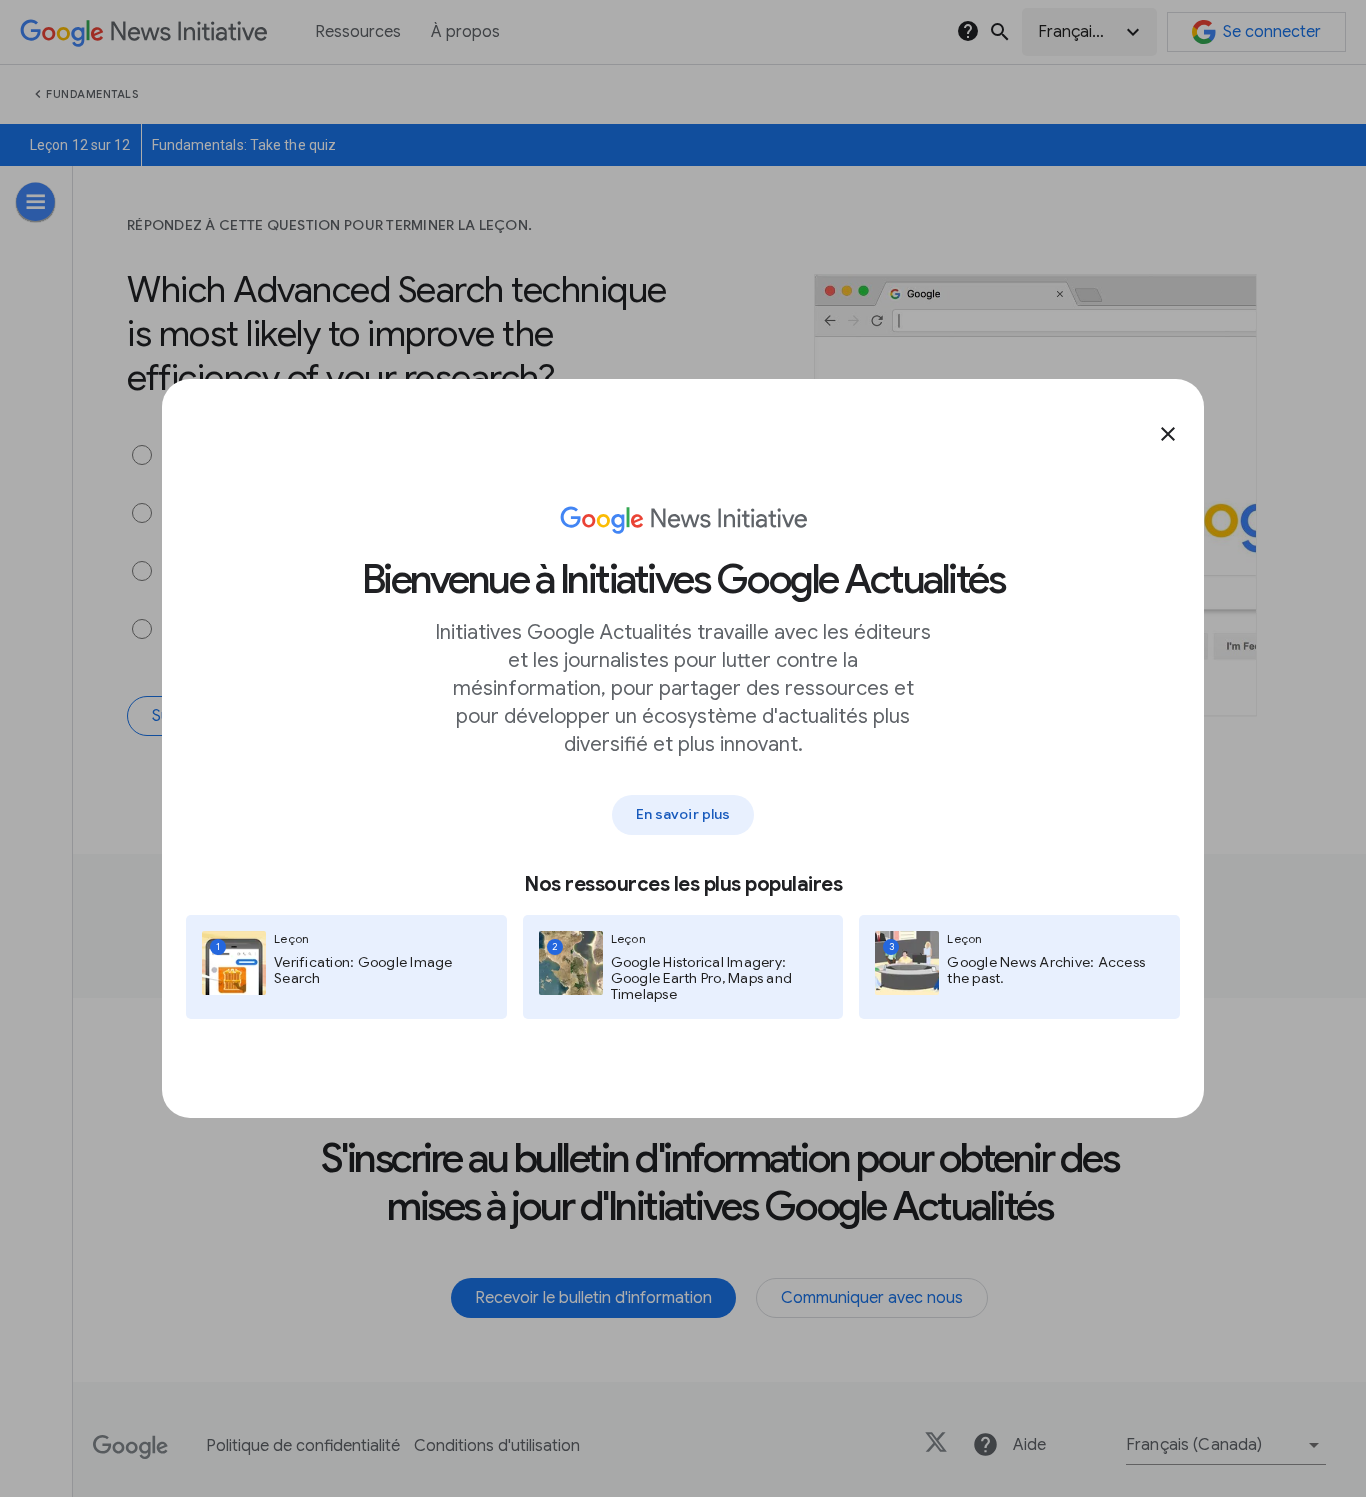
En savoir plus (683, 814)
